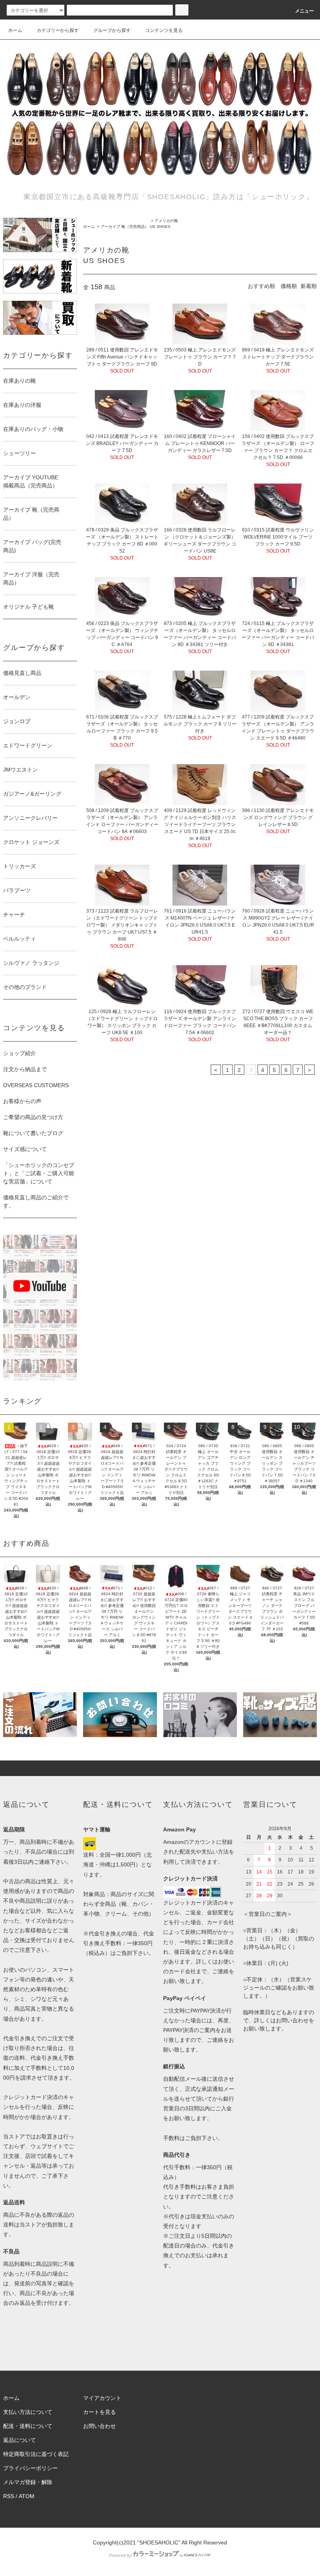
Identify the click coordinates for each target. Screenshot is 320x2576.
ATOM (27, 2496)
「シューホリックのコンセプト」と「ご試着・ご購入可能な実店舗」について (39, 1173)
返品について (20, 2440)
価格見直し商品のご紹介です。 (36, 1201)
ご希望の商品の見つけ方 (33, 1117)
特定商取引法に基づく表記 (36, 2454)
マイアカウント (102, 2398)
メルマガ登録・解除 (28, 2482)
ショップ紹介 (20, 1053)
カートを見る (100, 2412)
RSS (9, 2496)
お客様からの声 (22, 1101)
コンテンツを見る (164, 30)
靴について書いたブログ (33, 1133)
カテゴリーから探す (58, 30)
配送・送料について (28, 2426)
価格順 (289, 286)
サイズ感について (25, 1149)
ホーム (15, 30)
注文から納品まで (25, 1069)
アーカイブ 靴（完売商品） (125, 227)
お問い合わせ (100, 2426)
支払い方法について (28, 2412)
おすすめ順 (261, 286)
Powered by (120, 2555)
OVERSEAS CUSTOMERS (36, 1085)
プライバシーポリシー (30, 2468)
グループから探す (112, 30)
